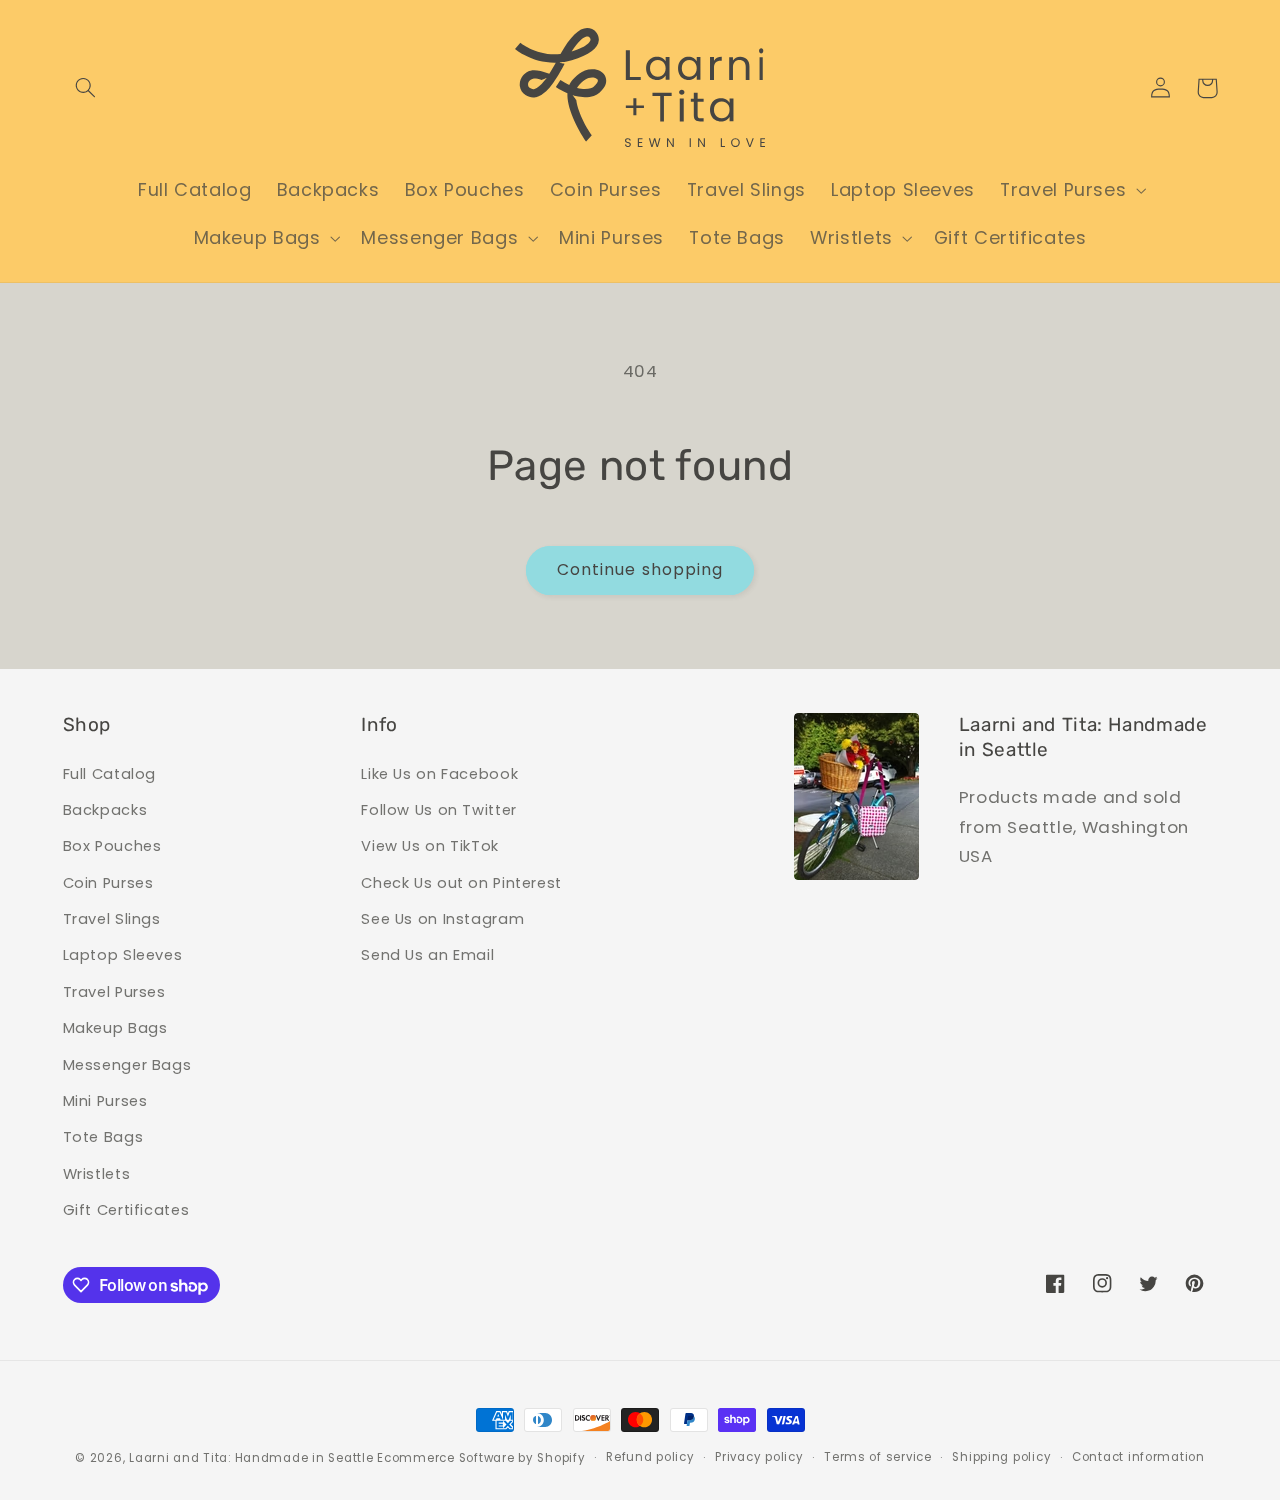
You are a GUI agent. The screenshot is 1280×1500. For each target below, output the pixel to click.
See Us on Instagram (442, 919)
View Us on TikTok (430, 846)
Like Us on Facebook (439, 774)
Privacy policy (759, 1457)
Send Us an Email (427, 955)
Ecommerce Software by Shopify (481, 1458)
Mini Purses (105, 1101)
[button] (86, 88)
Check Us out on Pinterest (461, 883)
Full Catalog (110, 774)
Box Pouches (112, 846)
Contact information (1138, 1457)
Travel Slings (112, 919)
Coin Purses (108, 883)
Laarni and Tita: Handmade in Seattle (251, 1458)
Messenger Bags (127, 1065)
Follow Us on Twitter (439, 810)
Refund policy (650, 1457)
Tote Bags (103, 1137)
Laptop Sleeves (123, 955)
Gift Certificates (126, 1210)
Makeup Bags (115, 1028)
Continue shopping (640, 569)
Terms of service (878, 1457)
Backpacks (105, 810)
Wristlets (97, 1174)
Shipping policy (1001, 1457)
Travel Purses (114, 992)
